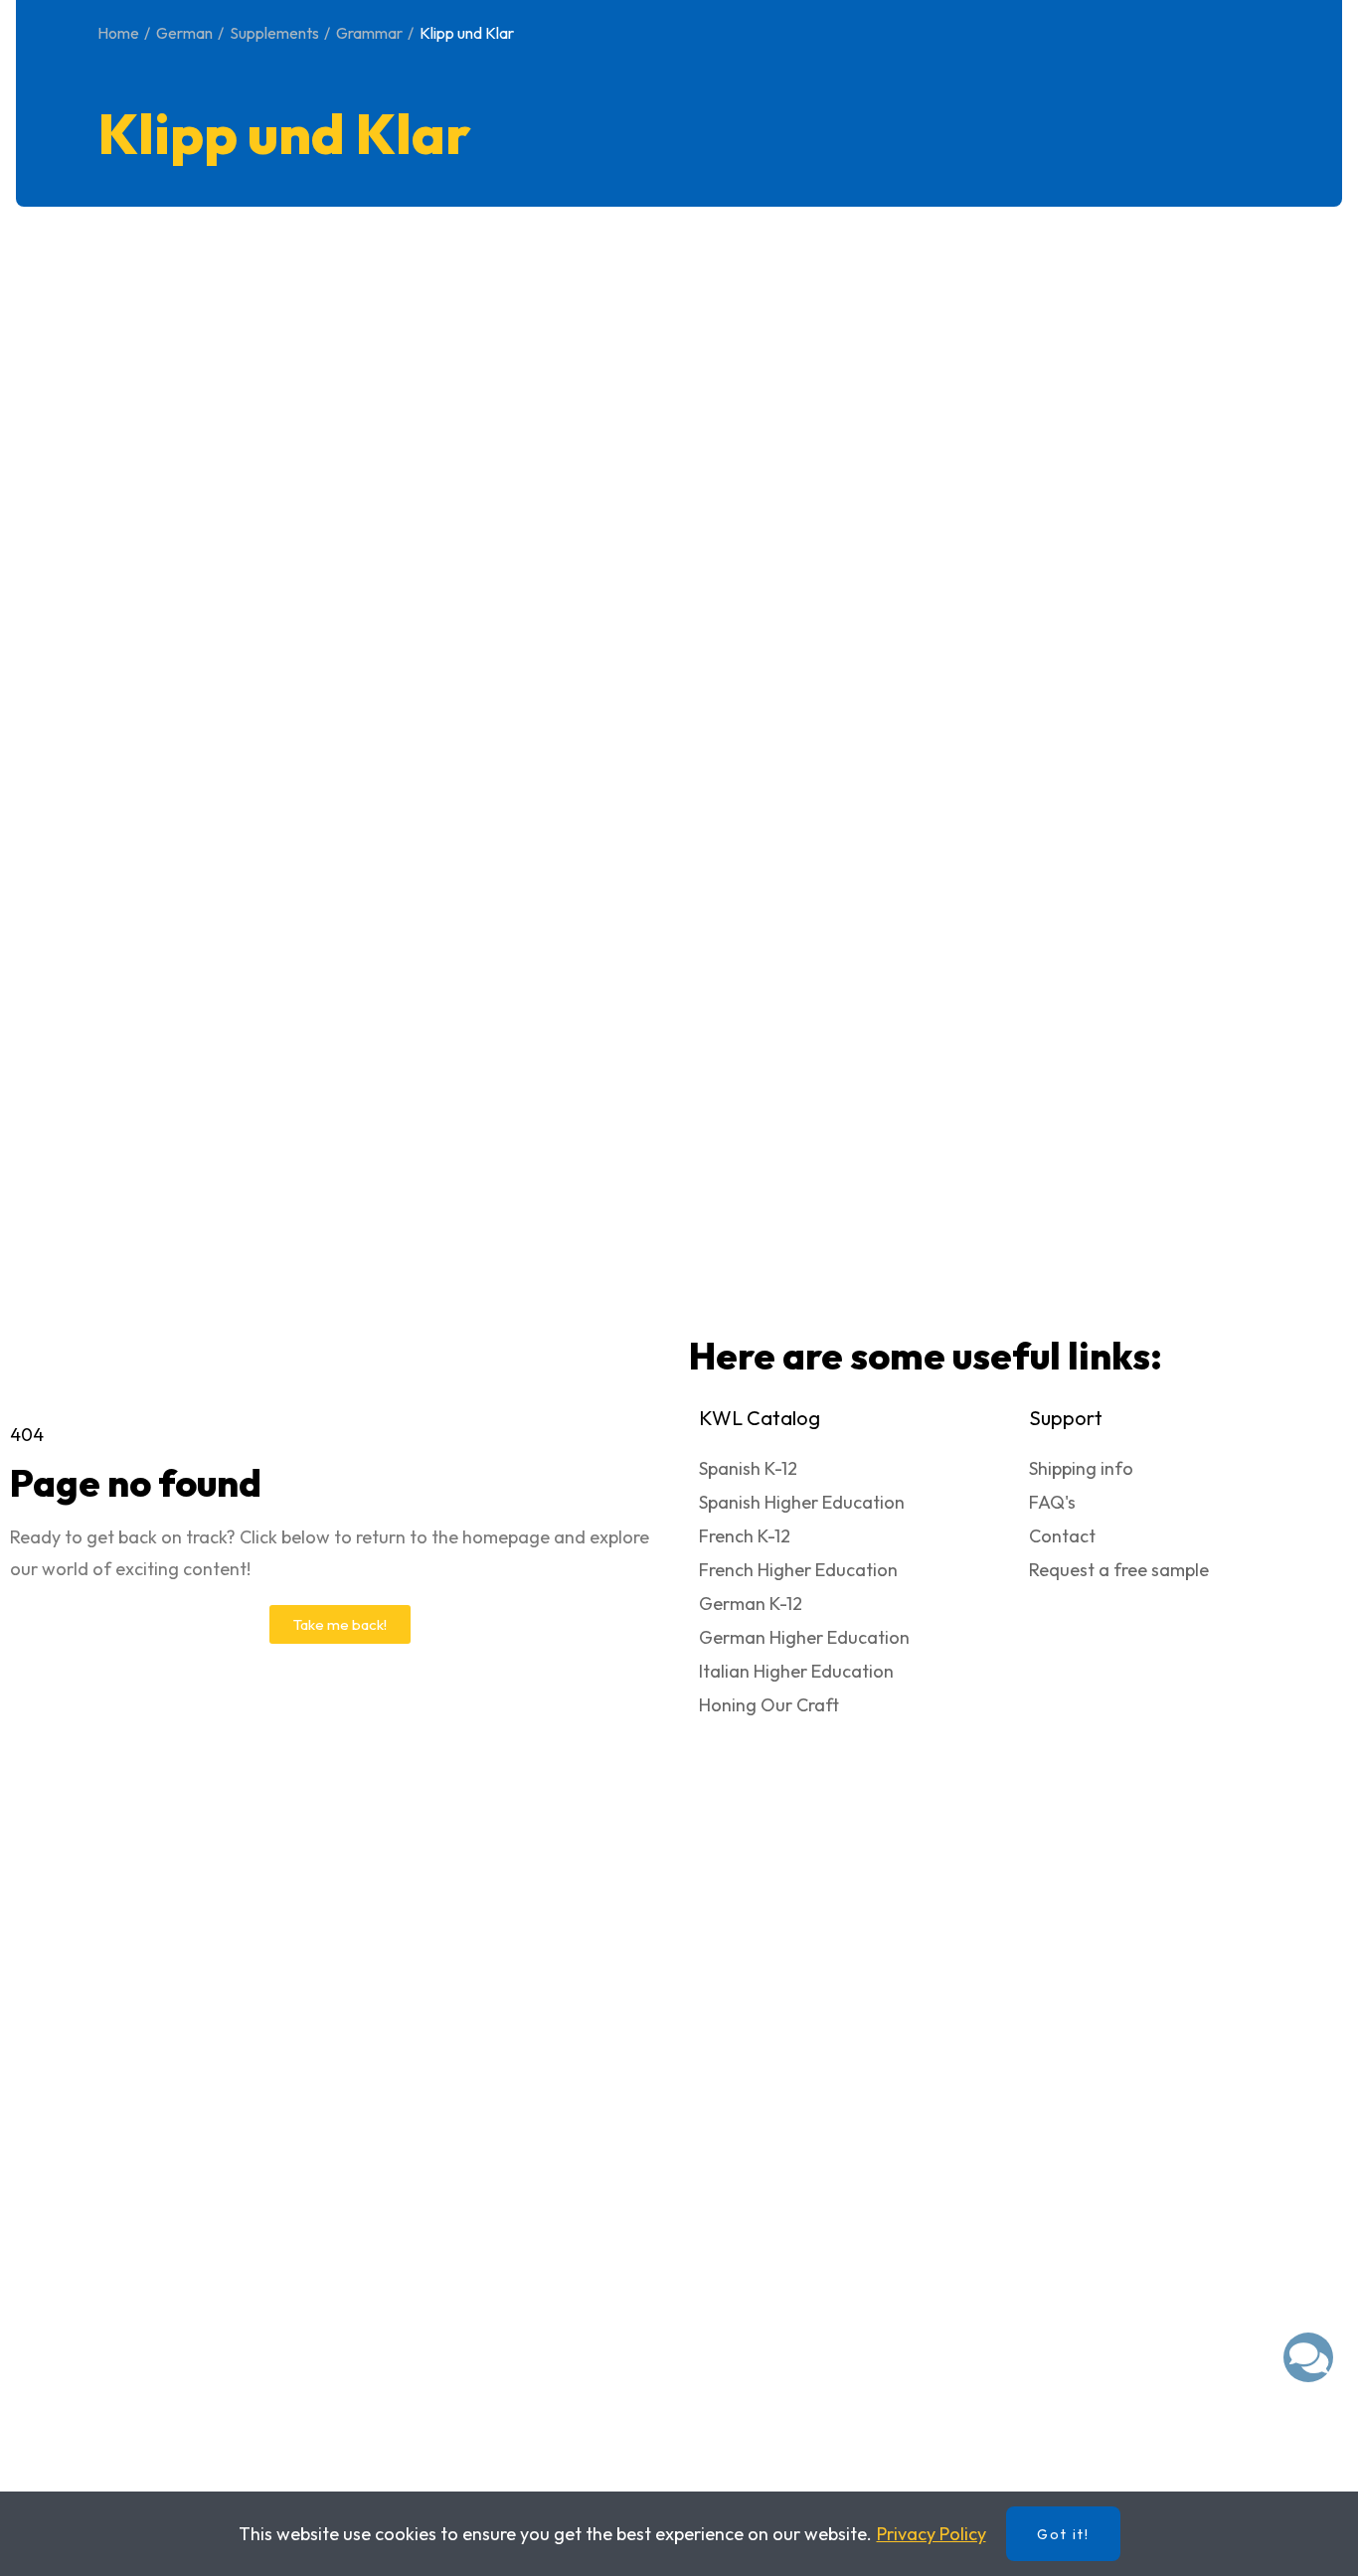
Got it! (1063, 2534)
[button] (340, 1624)
